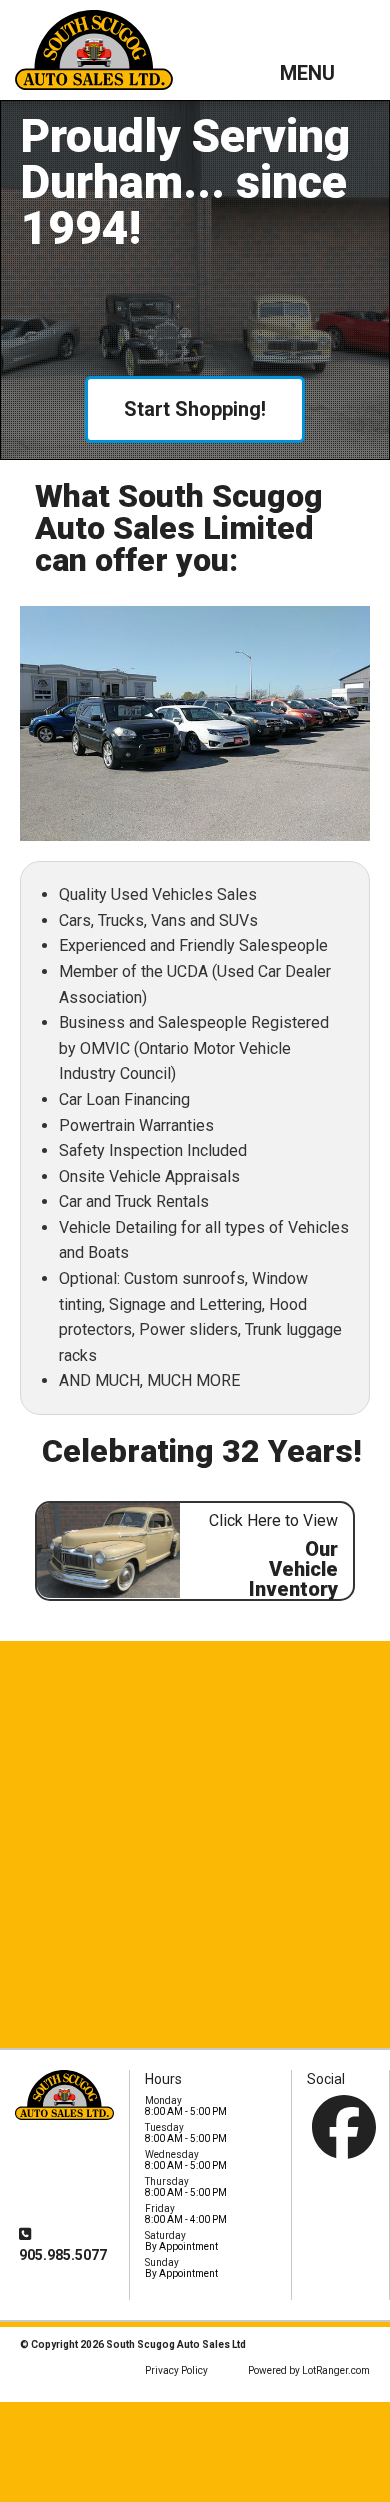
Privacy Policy (176, 2370)
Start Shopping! (195, 409)
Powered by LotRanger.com (309, 2370)
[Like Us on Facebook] (344, 2127)
